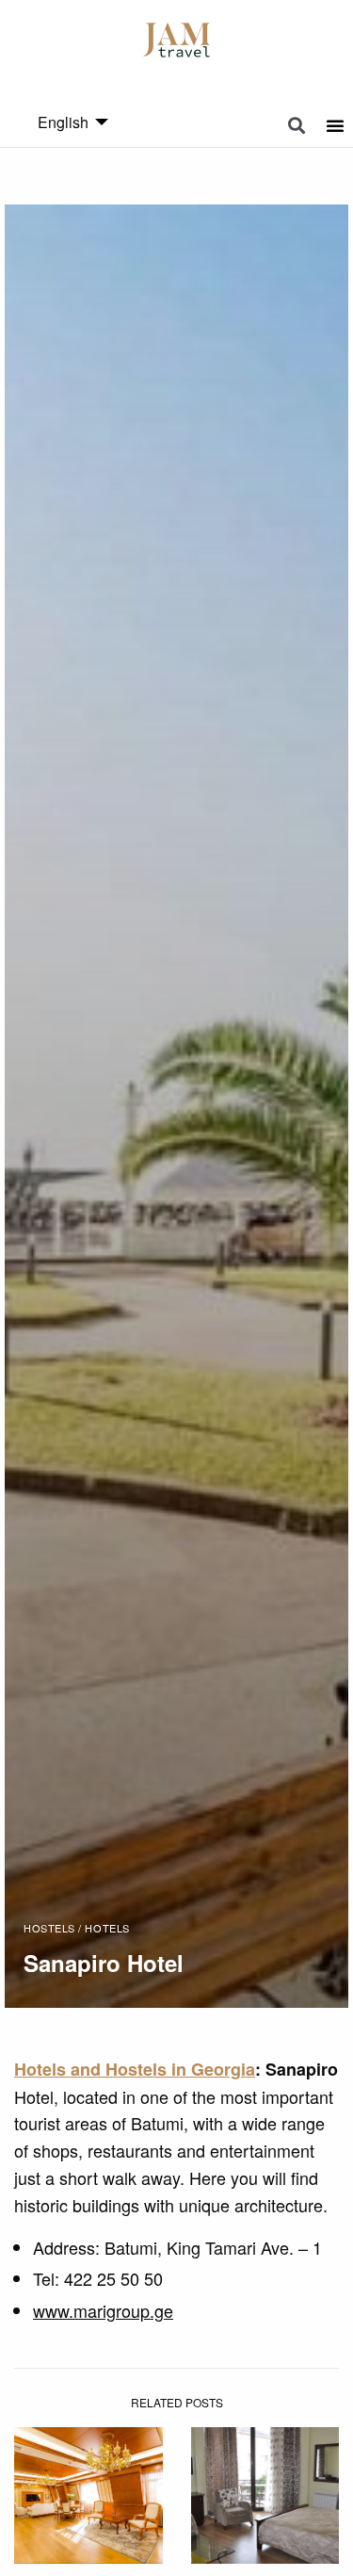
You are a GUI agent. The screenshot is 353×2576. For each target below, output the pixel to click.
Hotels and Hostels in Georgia (135, 2069)
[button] (297, 126)
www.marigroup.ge (103, 2310)
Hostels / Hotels (77, 1928)
